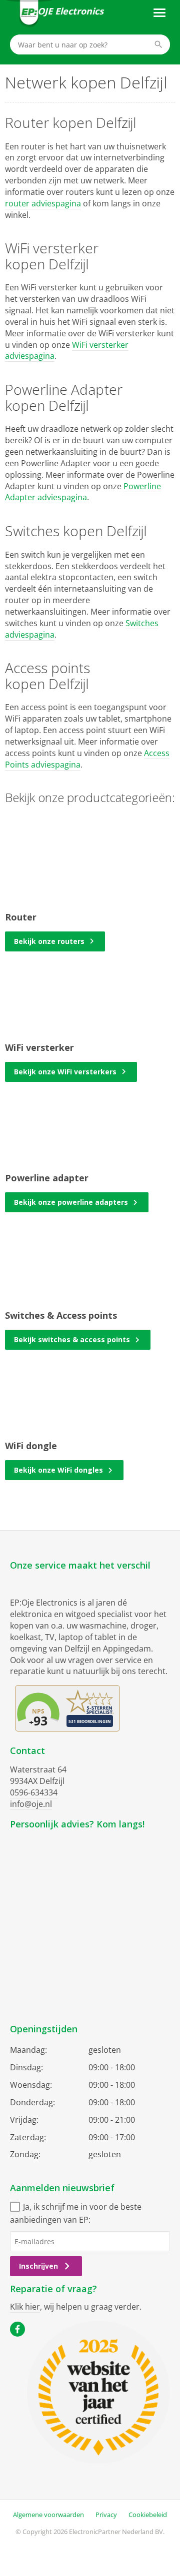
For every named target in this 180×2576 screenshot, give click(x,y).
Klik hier (25, 2307)
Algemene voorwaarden (48, 2515)
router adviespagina (43, 203)
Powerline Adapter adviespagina (83, 492)
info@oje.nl (31, 1804)
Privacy (106, 2515)
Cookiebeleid (148, 2515)
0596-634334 (34, 1792)
